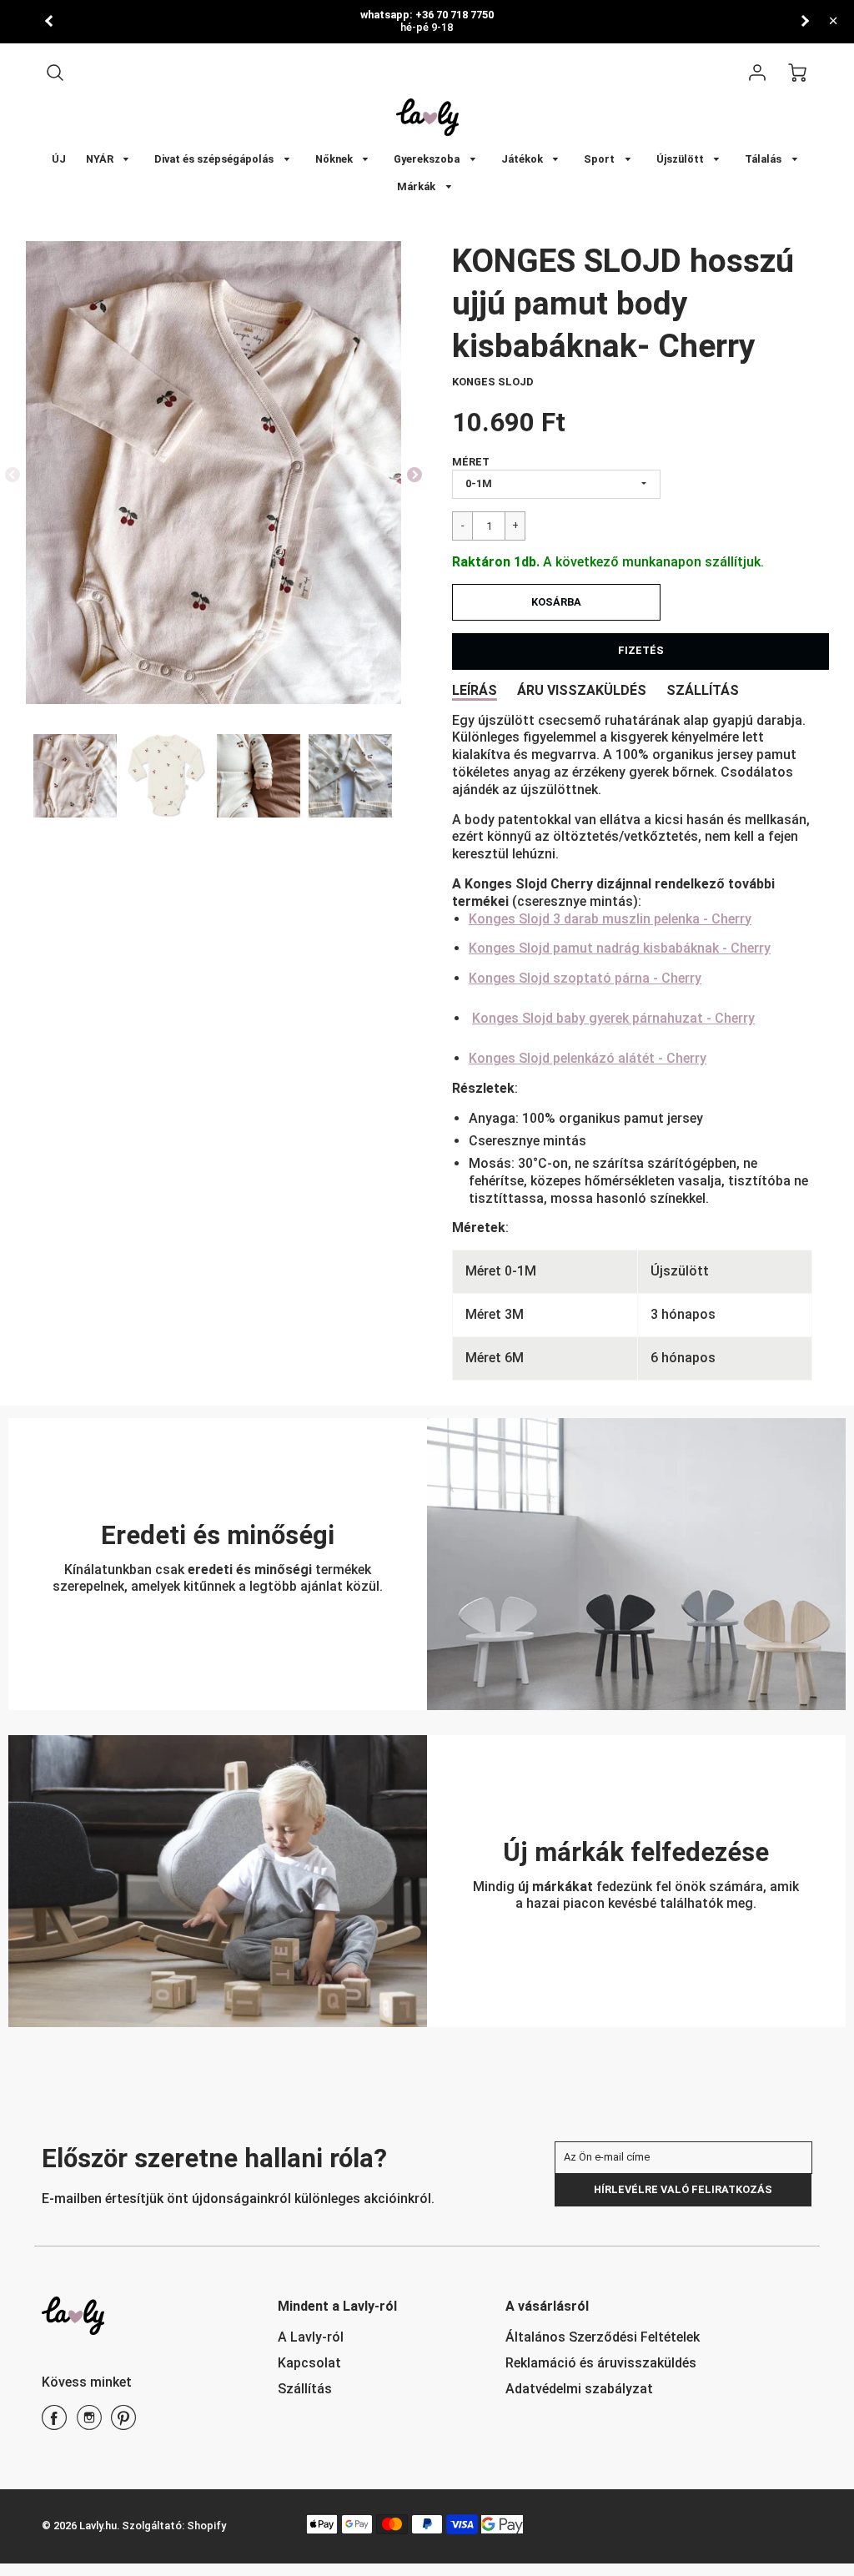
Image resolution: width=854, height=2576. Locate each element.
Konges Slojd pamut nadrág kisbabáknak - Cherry (620, 948)
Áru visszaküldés (582, 690)
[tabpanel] (75, 776)
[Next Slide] (414, 475)
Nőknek (335, 159)
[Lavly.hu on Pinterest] (123, 2424)
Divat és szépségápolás (215, 159)
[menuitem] (59, 160)
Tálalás (764, 159)
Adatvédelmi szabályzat (579, 2389)
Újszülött (681, 159)
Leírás (475, 690)
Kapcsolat (309, 2363)
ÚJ (59, 159)
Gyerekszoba (428, 159)
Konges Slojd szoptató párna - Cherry (585, 978)
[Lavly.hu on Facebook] (54, 2424)
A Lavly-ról (311, 2337)
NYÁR (101, 159)
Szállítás (703, 690)
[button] (556, 602)
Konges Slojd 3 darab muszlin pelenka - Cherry (610, 919)
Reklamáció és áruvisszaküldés (601, 2363)
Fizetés (641, 650)
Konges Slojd (493, 382)
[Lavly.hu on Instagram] (89, 2424)
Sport (600, 159)
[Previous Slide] (13, 475)
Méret (471, 462)
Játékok (523, 159)
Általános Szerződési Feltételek (603, 2337)
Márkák (417, 186)
